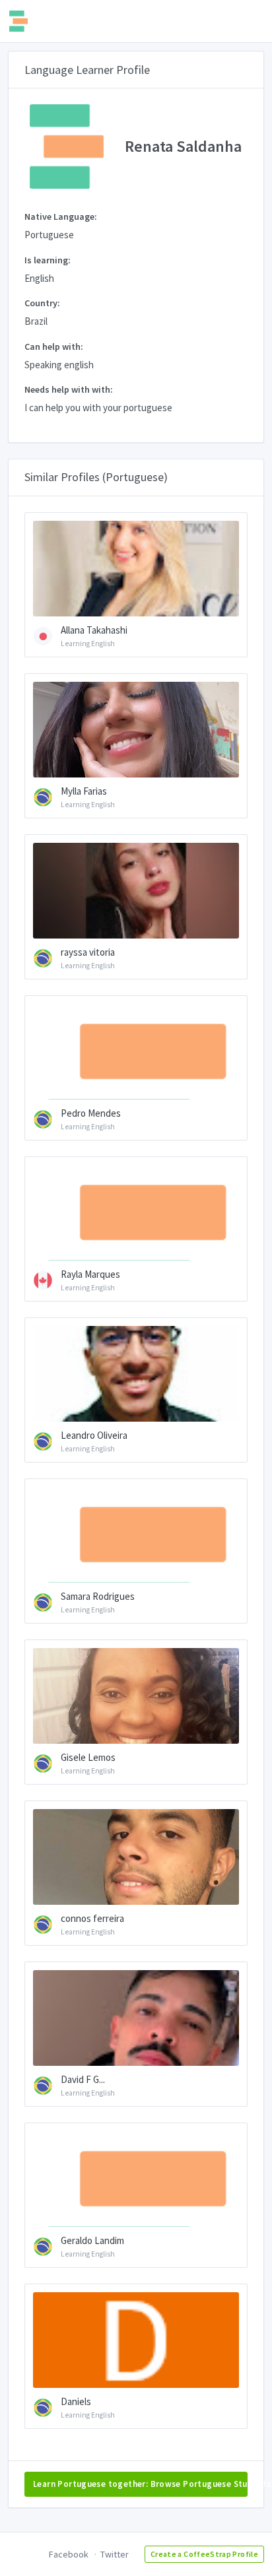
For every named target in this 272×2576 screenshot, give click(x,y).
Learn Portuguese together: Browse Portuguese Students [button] (140, 2484)
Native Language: (61, 216)
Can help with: (54, 347)
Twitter (115, 2554)
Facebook (69, 2554)
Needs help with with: (69, 389)
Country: (42, 303)
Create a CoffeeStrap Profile (204, 2554)
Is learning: (48, 260)
